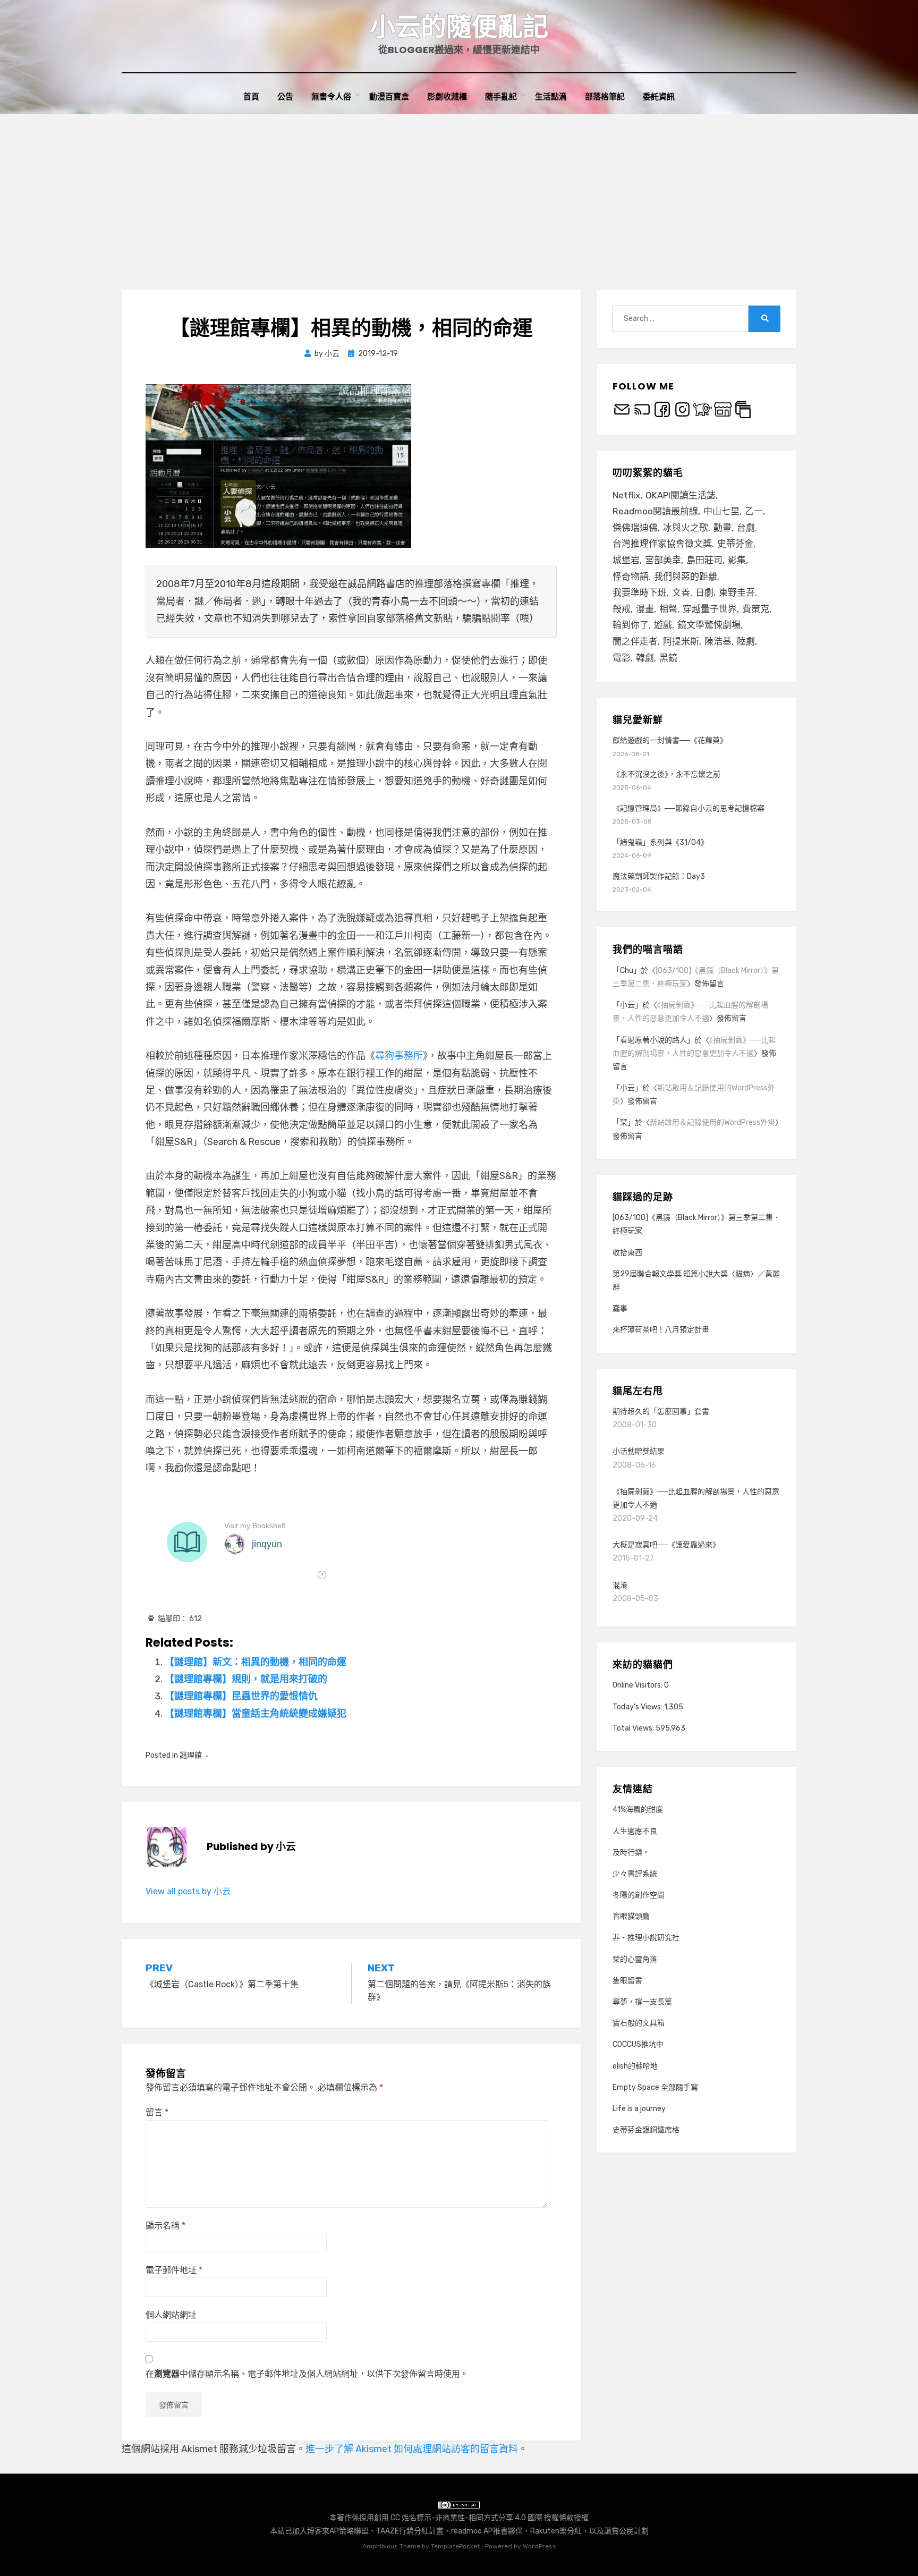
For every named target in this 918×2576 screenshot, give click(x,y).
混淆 (620, 1585)
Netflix (626, 495)
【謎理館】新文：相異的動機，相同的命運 (256, 1662)
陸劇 (746, 641)
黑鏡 (668, 658)
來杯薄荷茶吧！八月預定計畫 (661, 1330)
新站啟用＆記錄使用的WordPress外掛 (712, 1122)
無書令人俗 (331, 96)
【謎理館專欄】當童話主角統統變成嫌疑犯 (256, 1714)
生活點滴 (551, 96)
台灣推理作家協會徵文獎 (662, 544)
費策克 (756, 609)
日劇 (704, 592)
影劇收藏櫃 (447, 96)
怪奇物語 (631, 577)
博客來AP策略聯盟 (338, 2531)
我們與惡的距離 (686, 577)
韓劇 (645, 658)
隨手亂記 (501, 96)
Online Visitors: (638, 1685)
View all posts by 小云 (188, 1891)
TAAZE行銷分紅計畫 (410, 2531)
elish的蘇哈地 (635, 2066)
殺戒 (622, 609)
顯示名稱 (165, 2226)
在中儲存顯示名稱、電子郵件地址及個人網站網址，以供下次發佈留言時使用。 (307, 2374)
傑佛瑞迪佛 (635, 528)
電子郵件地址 (174, 2270)
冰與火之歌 (686, 528)
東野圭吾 (737, 592)
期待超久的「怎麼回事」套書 (661, 1412)
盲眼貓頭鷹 (631, 1916)
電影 (622, 658)
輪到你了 (631, 625)
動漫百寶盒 (389, 96)
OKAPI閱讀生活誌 (681, 495)
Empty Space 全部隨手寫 (655, 2087)
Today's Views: (638, 1707)
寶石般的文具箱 (639, 2023)
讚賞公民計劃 (626, 2531)
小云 (627, 1005)
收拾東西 (627, 1253)
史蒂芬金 (735, 544)
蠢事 (620, 1308)
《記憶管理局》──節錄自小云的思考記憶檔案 (688, 808)
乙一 (754, 511)
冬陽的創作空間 (639, 1895)
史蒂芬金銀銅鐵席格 (646, 2130)
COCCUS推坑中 (638, 2044)
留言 (157, 2112)
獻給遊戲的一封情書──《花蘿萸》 (670, 740)
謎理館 (191, 1755)
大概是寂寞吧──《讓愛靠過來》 (666, 1545)
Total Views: (634, 1728)
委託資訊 (659, 96)
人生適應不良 (635, 1831)
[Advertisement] (459, 194)
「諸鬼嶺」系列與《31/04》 (660, 842)
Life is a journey (639, 2109)
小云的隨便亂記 (459, 27)
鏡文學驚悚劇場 (709, 625)
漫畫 (645, 609)
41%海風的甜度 (638, 1810)
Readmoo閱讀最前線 (655, 511)
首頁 (251, 96)
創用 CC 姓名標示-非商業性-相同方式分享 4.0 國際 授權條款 (474, 2518)
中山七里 (721, 511)
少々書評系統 (635, 1874)
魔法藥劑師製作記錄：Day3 (659, 876)
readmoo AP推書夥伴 (487, 2531)
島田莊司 (704, 560)
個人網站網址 (171, 2315)
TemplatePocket (455, 2546)
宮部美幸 (663, 560)
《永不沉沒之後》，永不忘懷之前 (666, 774)
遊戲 (663, 625)
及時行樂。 (631, 1853)
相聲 (668, 609)
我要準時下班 (640, 592)
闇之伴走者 (635, 641)
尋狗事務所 (399, 1056)
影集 (737, 560)
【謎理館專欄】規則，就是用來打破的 (246, 1679)
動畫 (722, 528)
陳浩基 (718, 641)
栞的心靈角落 (635, 1959)
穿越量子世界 (710, 609)
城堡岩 (626, 560)
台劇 (746, 528)
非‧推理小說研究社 (646, 1938)
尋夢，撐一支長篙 (642, 2002)
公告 (285, 96)
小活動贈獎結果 (639, 1451)
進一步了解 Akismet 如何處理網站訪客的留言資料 (412, 2449)
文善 (681, 592)
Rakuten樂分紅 (556, 2531)
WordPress (539, 2546)
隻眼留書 (627, 1981)
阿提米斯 (681, 641)
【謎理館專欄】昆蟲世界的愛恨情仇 (241, 1696)
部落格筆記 (605, 96)
